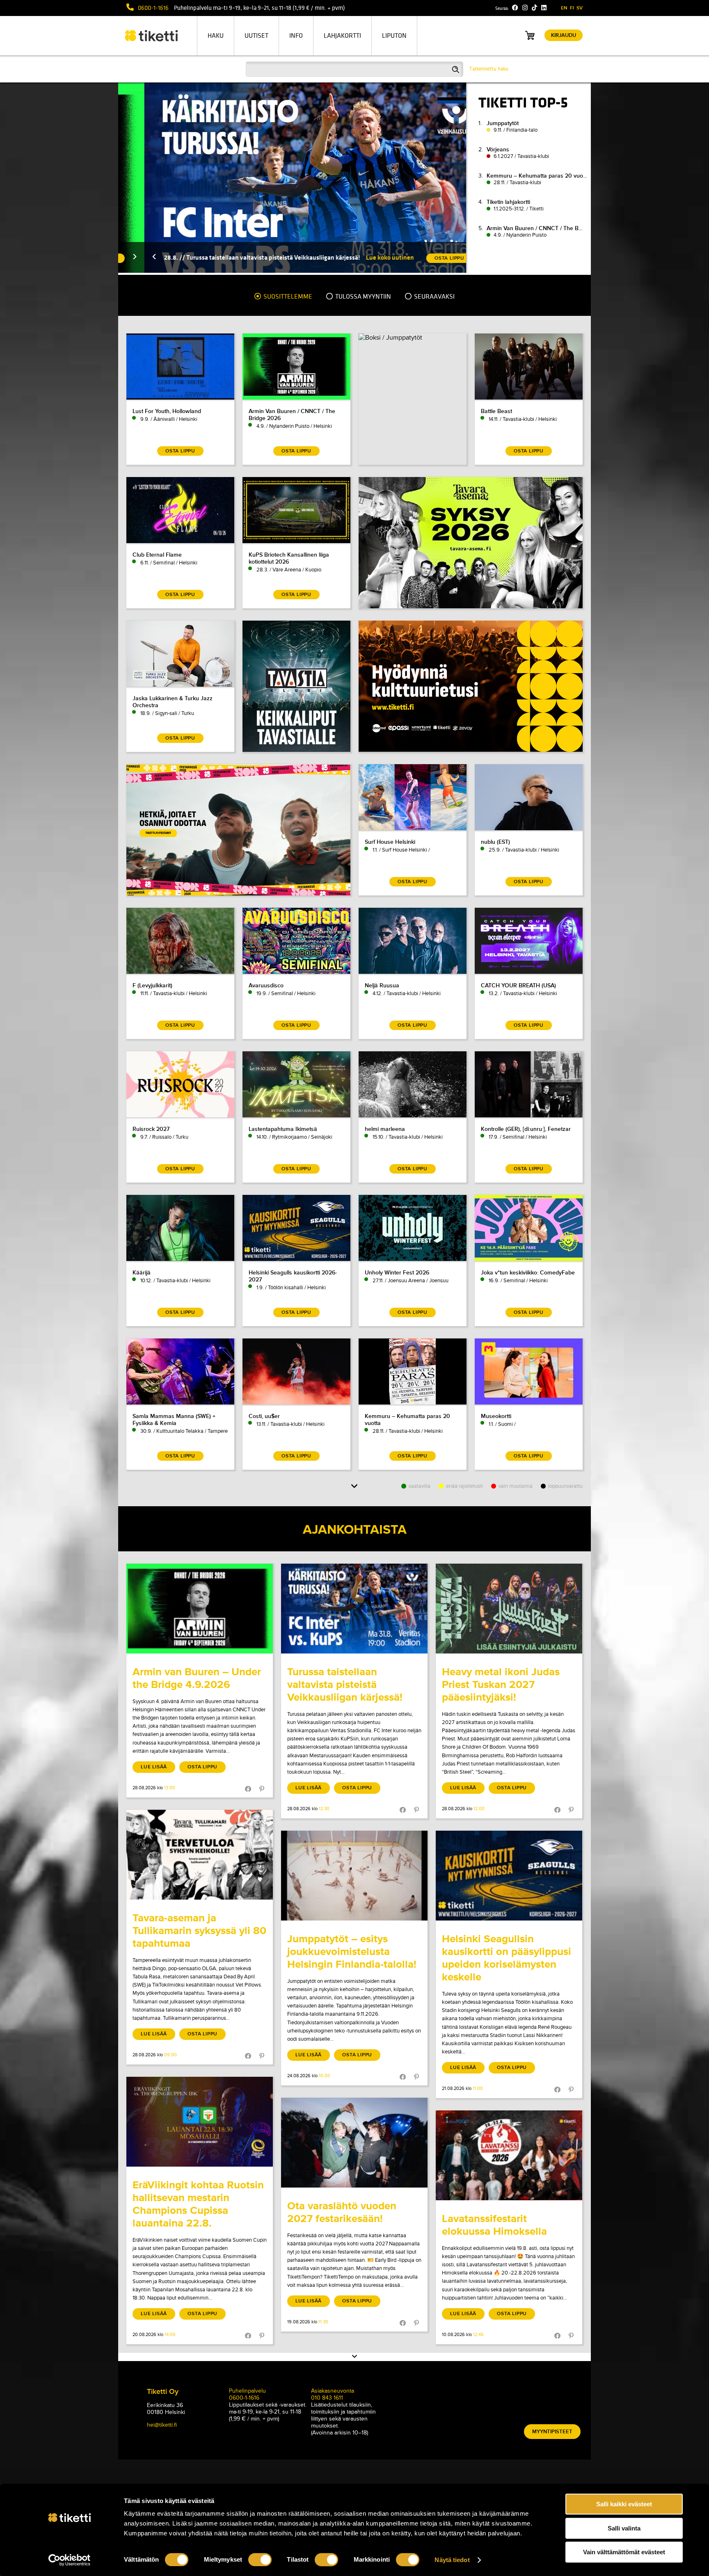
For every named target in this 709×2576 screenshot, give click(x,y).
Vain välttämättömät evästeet (624, 2552)
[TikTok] (534, 8)
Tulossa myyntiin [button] (363, 297)
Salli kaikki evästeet (624, 2504)
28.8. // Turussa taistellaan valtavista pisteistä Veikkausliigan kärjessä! (236, 257)
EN (564, 8)
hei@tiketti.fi (162, 2425)
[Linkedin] (544, 8)
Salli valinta (624, 2528)
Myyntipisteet (552, 2432)
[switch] (260, 2560)
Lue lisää (154, 1767)
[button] (128, 257)
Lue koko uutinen (364, 257)
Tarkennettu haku (489, 69)
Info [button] (296, 36)
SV (580, 8)
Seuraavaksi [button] (434, 297)
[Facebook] (515, 8)
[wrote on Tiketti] (200, 1609)
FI (572, 8)
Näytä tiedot (452, 2560)
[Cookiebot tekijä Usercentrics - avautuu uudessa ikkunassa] (70, 2560)
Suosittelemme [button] (287, 297)
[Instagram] (525, 8)
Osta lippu (202, 1767)
